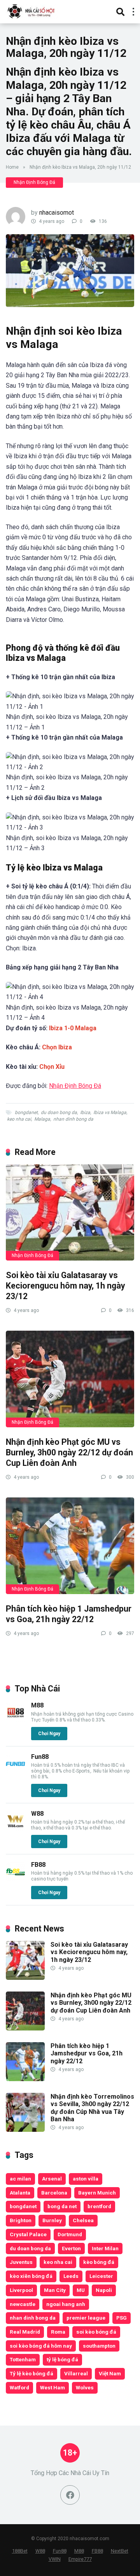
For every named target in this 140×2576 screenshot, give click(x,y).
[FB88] (16, 1879)
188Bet (20, 2551)
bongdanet (26, 1112)
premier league (86, 2318)
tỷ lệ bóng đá (62, 2359)
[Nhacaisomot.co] (32, 11)
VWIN (55, 2559)
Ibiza (85, 1112)
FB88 (38, 1865)
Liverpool (21, 2290)
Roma (58, 2332)
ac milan (20, 2179)
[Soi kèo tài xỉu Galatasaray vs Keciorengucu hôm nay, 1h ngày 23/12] (70, 1213)
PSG (122, 2318)
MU (81, 2290)
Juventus (21, 2262)
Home (12, 167)
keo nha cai (19, 1119)
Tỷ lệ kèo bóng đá (31, 2373)
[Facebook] (70, 2495)
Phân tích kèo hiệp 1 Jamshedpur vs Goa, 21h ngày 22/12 (69, 1614)
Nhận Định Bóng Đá (34, 182)
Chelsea (83, 2220)
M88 (37, 1705)
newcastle (23, 2304)
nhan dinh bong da (73, 1119)
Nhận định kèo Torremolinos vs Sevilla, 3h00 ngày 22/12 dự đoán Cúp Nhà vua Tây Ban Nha (92, 2108)
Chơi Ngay (49, 1734)
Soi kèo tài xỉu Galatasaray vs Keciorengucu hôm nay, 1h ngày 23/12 (66, 1285)
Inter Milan (105, 2248)
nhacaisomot (57, 213)
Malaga (42, 1119)
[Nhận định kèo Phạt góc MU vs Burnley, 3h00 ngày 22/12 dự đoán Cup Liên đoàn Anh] (70, 1379)
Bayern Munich (97, 2193)
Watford (19, 2387)
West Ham (52, 2387)
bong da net (62, 2206)
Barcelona (54, 2193)
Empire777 (80, 2559)
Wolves (85, 2387)
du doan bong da (59, 1112)
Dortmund (70, 2234)
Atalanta (20, 2193)
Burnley (52, 2220)
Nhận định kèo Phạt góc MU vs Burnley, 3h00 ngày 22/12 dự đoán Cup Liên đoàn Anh (69, 1452)
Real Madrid (25, 2332)
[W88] (16, 1828)
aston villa (86, 2179)
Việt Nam (110, 2373)
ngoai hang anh (66, 2304)
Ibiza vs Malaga (110, 1112)
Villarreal (76, 2373)
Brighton (21, 2220)
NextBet (120, 2551)
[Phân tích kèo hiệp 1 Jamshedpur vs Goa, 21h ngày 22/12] (70, 1546)
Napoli (104, 2290)
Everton (71, 2248)
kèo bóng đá (99, 2262)
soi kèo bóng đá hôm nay (41, 2346)
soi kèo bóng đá (96, 2332)
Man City (55, 2290)
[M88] (16, 1720)
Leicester (101, 2276)
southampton (99, 2346)
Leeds (71, 2276)
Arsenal (52, 2179)
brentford (99, 2206)
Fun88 (40, 1757)
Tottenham (23, 2359)
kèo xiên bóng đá (31, 2276)
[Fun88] (16, 1772)
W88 (37, 1814)
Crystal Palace (28, 2234)
